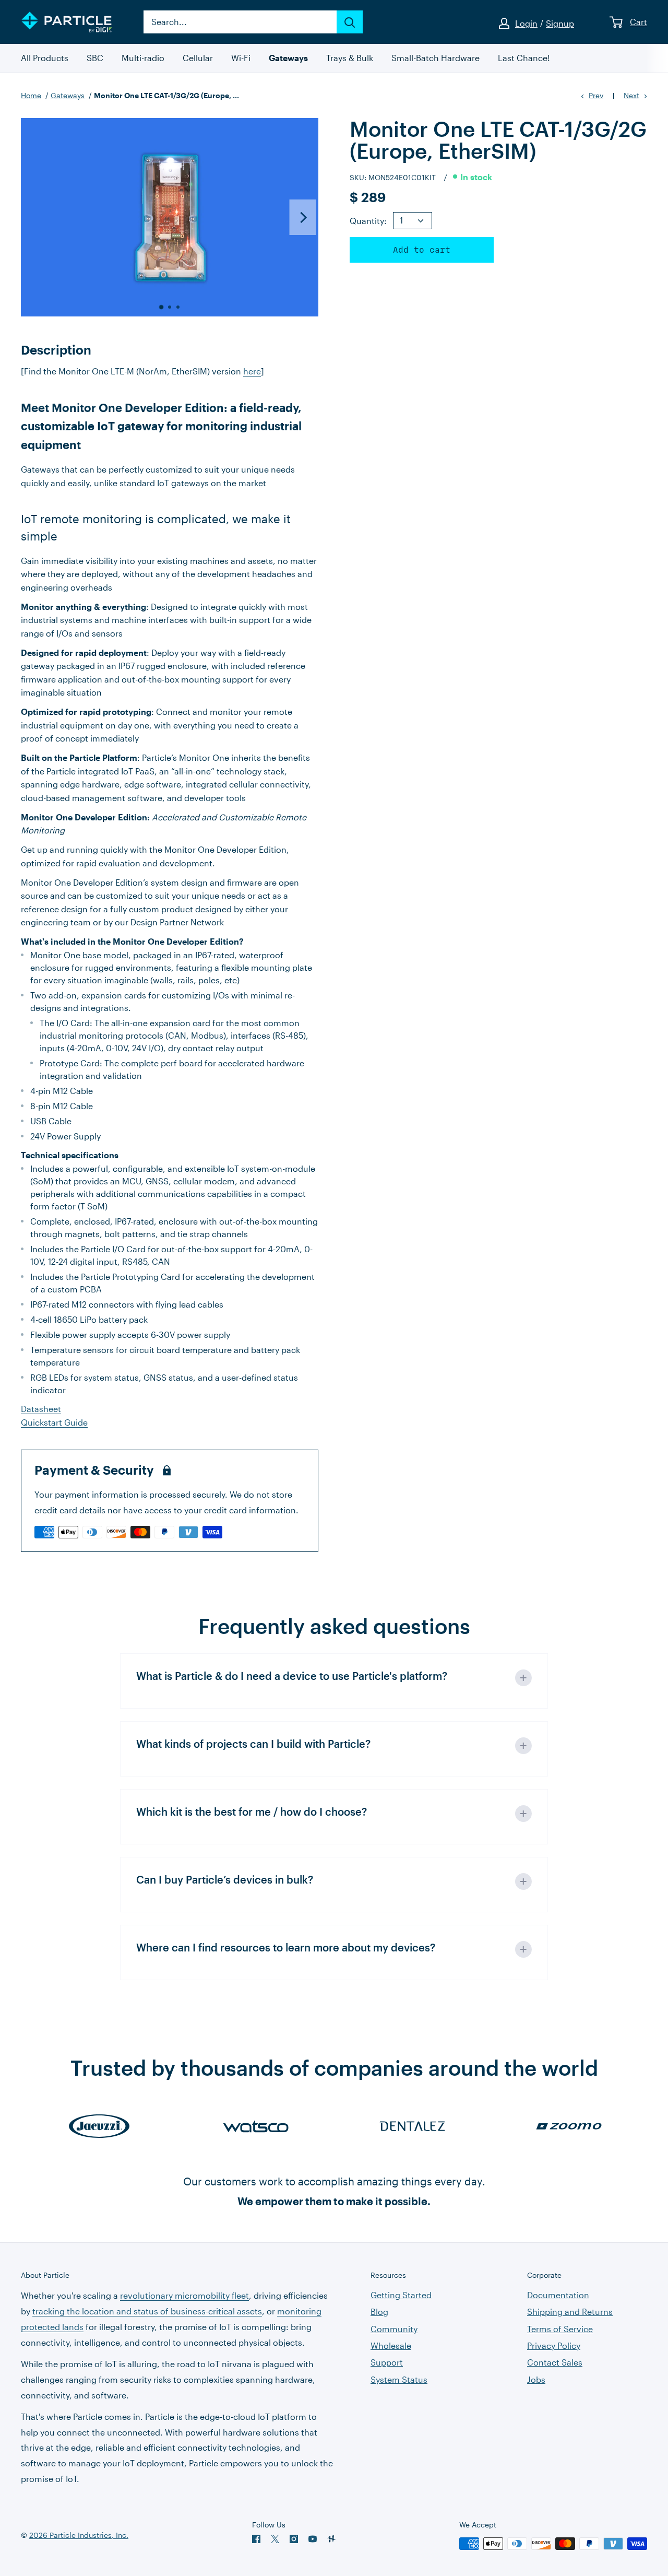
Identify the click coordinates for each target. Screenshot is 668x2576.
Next (631, 95)
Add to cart (422, 250)
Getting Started (401, 2295)
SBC (95, 58)
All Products (45, 58)
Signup (560, 23)
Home (31, 95)
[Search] (350, 22)
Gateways (288, 58)
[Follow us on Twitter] (275, 2539)
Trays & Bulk (350, 58)
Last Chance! (524, 58)
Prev (596, 95)
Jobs (536, 2379)
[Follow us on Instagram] (294, 2539)
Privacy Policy (554, 2345)
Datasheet (41, 1409)
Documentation (558, 2295)
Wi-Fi (241, 58)
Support (387, 2362)
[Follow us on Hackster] (331, 2539)
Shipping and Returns (570, 2312)
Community (394, 2329)
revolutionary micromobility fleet (184, 2295)
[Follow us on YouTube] (313, 2539)
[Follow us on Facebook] (256, 2539)
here (252, 371)
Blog (379, 2312)
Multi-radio (143, 58)
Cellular (198, 58)
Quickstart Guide (54, 1422)
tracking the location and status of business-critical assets (147, 2311)
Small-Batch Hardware (436, 58)
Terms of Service (560, 2329)
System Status (399, 2379)
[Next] (303, 217)
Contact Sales (555, 2362)
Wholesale (391, 2345)
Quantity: (368, 221)
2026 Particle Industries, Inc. (79, 2535)
